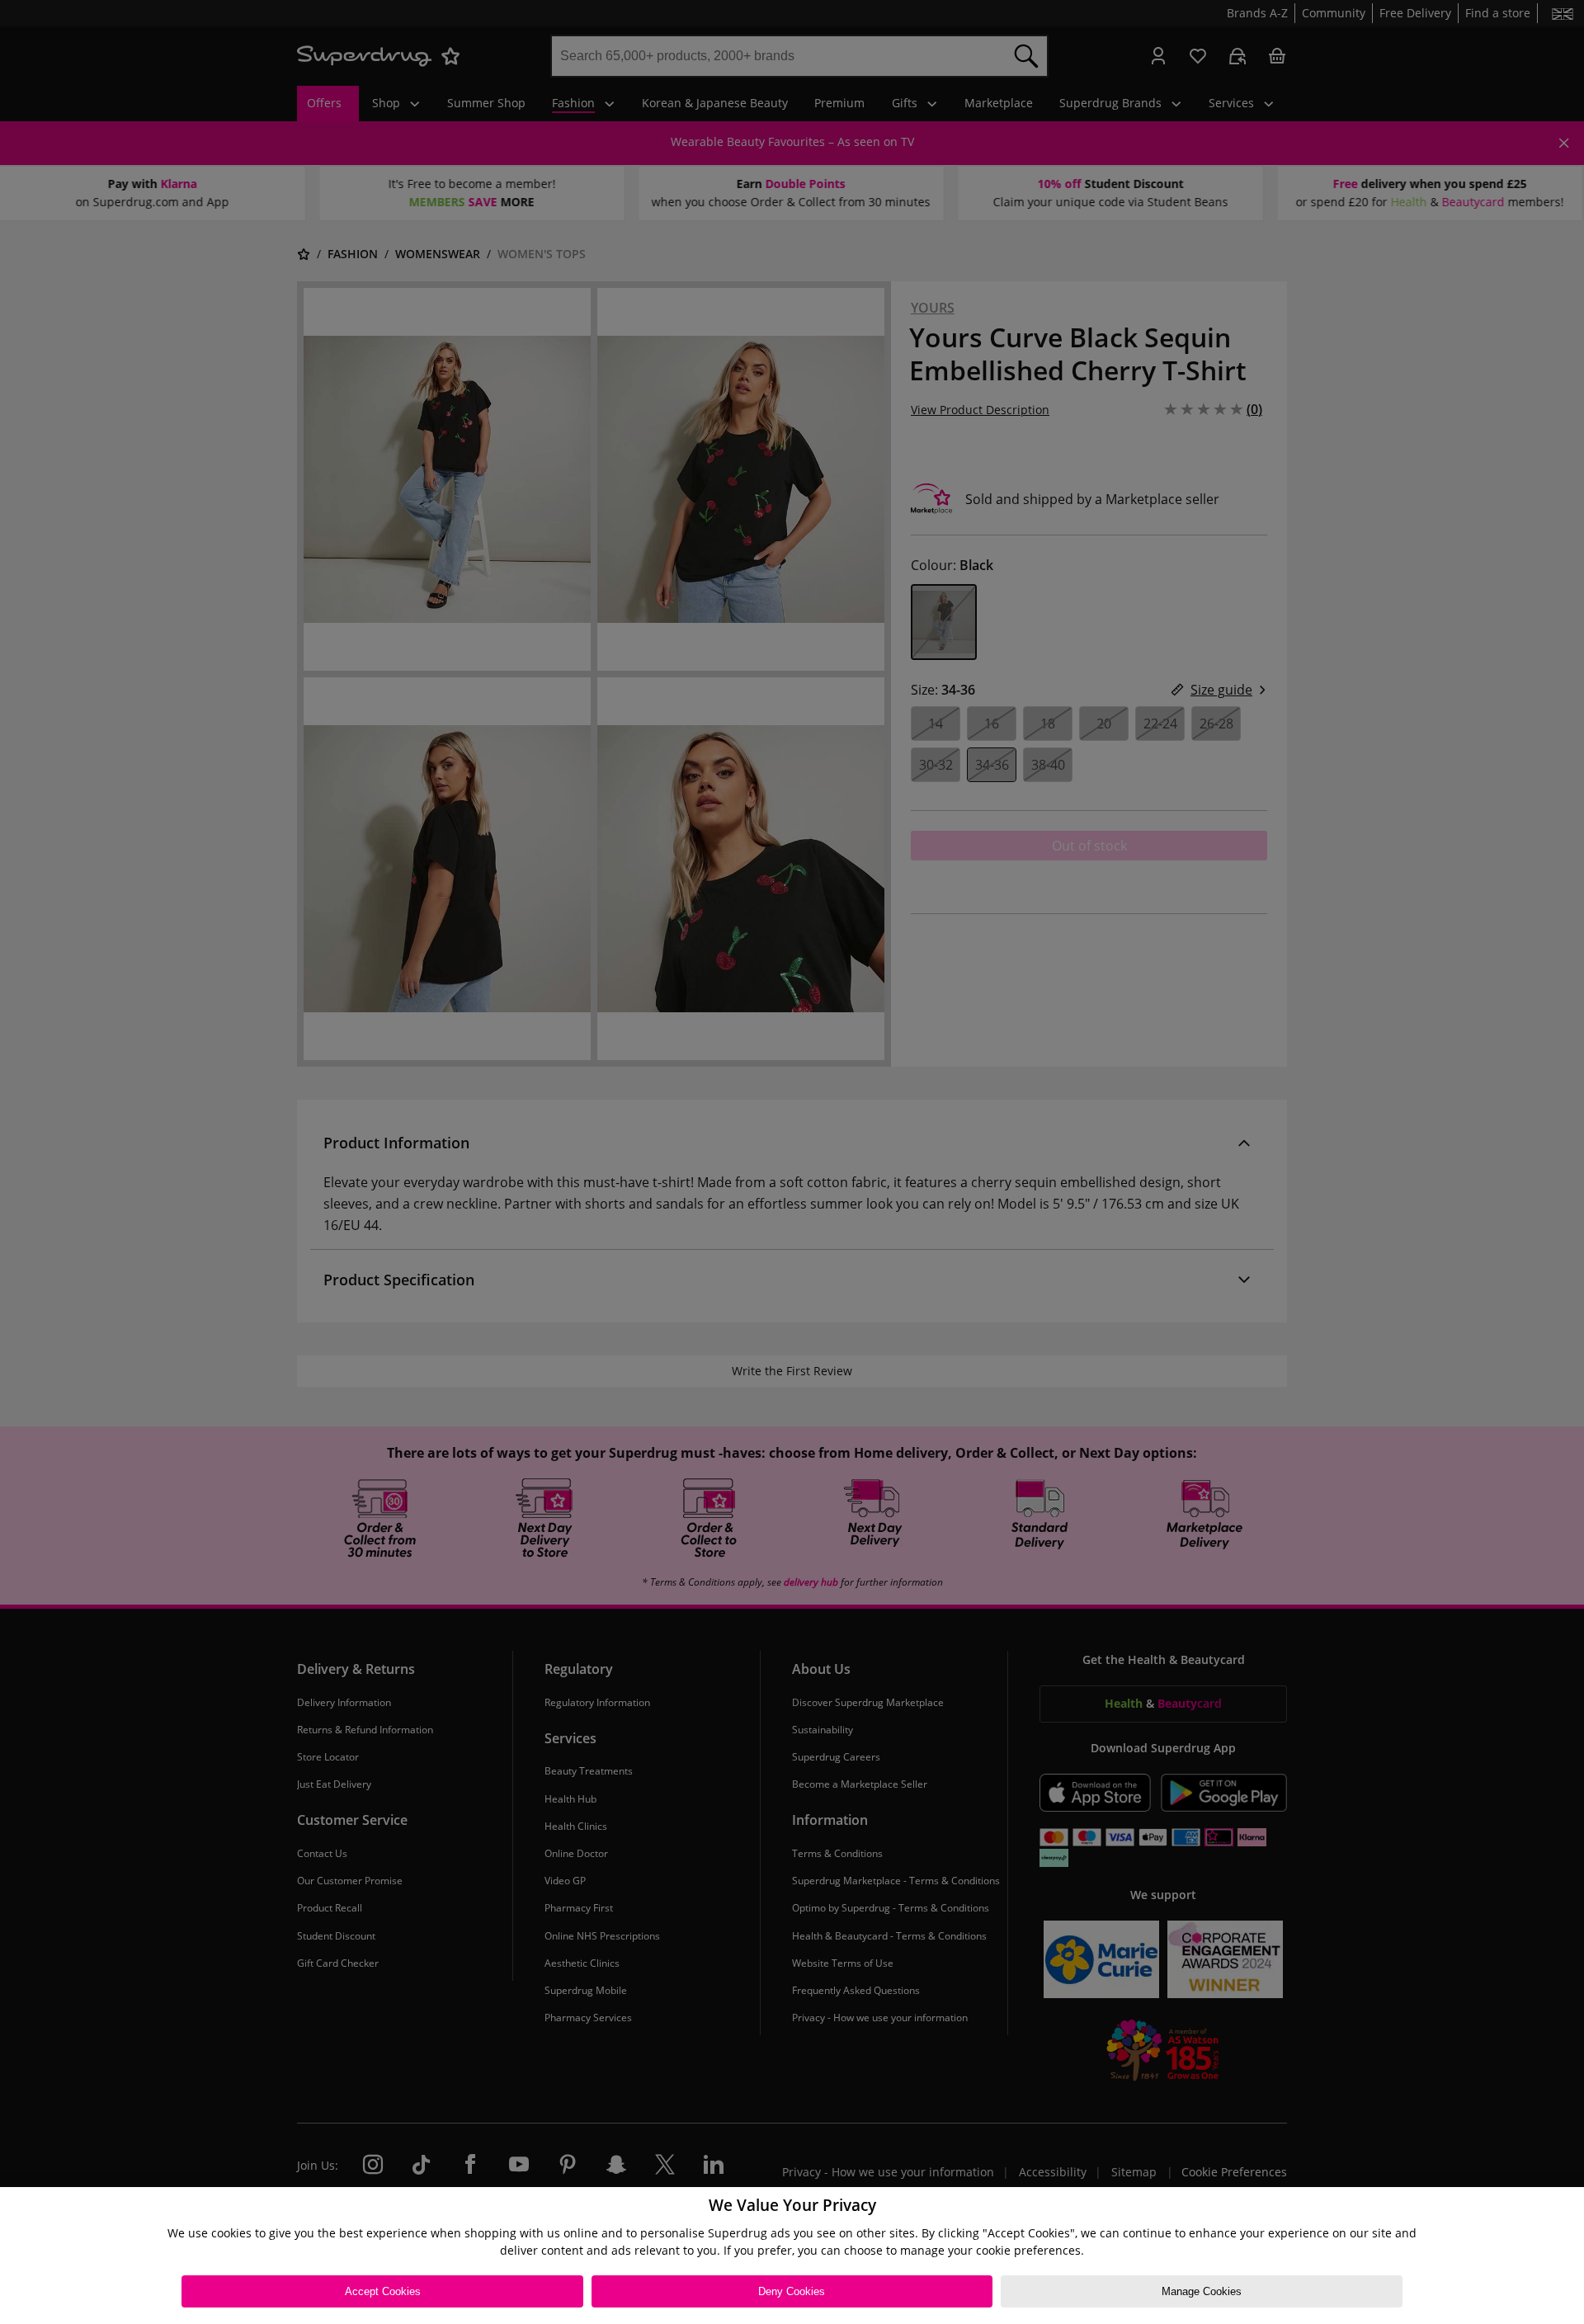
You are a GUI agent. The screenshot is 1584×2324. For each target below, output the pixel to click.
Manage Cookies (1202, 2291)
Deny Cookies (792, 2291)
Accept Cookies (383, 2291)
